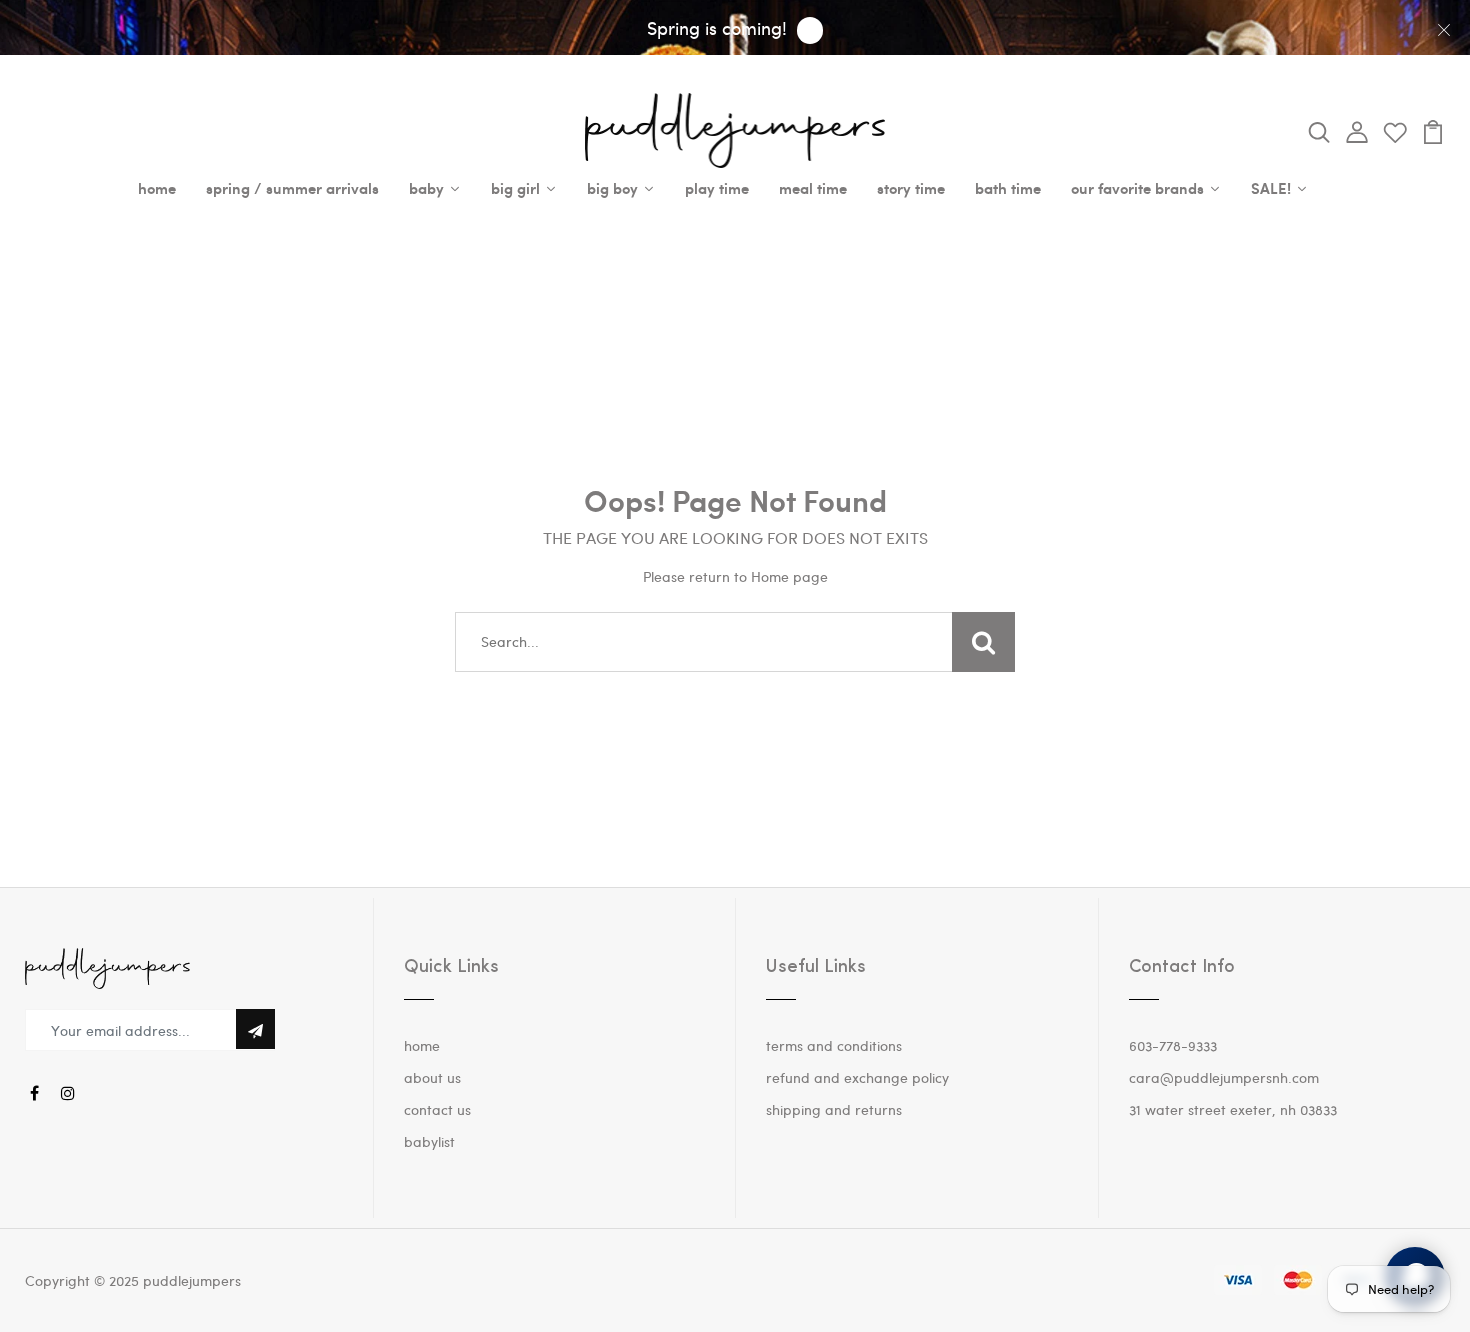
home (422, 1045)
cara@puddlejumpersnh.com (1224, 1077)
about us (432, 1077)
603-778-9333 (1173, 1045)
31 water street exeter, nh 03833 (1233, 1109)
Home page (789, 576)
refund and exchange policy (857, 1077)
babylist (429, 1141)
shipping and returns (834, 1109)
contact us (437, 1109)
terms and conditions (834, 1045)
